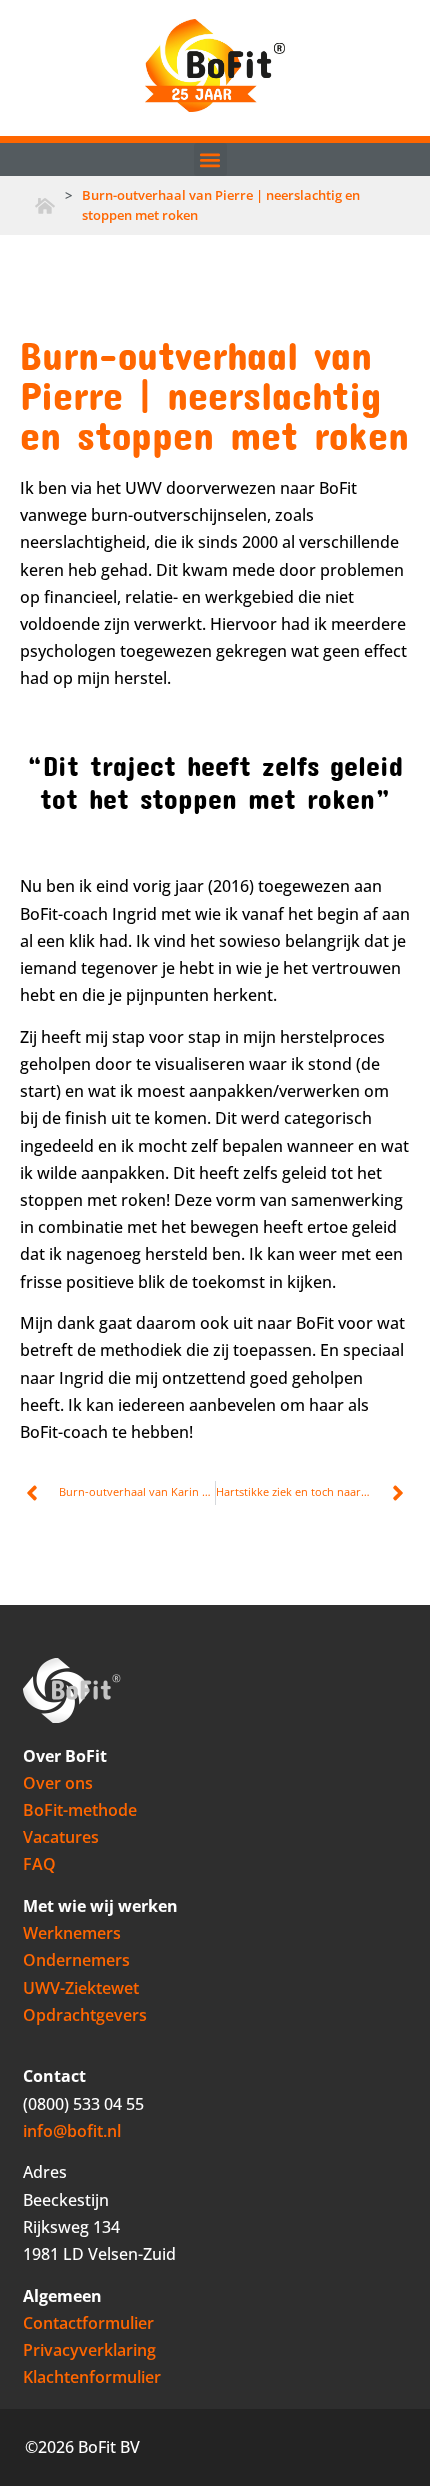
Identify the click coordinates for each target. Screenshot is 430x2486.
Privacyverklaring (89, 2350)
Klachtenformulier (92, 2377)
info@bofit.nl (72, 2131)
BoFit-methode (80, 1810)
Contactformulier (88, 2323)
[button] (210, 159)
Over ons (58, 1783)
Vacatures (61, 1837)
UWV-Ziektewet (81, 1988)
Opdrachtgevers (85, 2015)
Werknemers (72, 1933)
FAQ (39, 1864)
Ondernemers (76, 1960)
